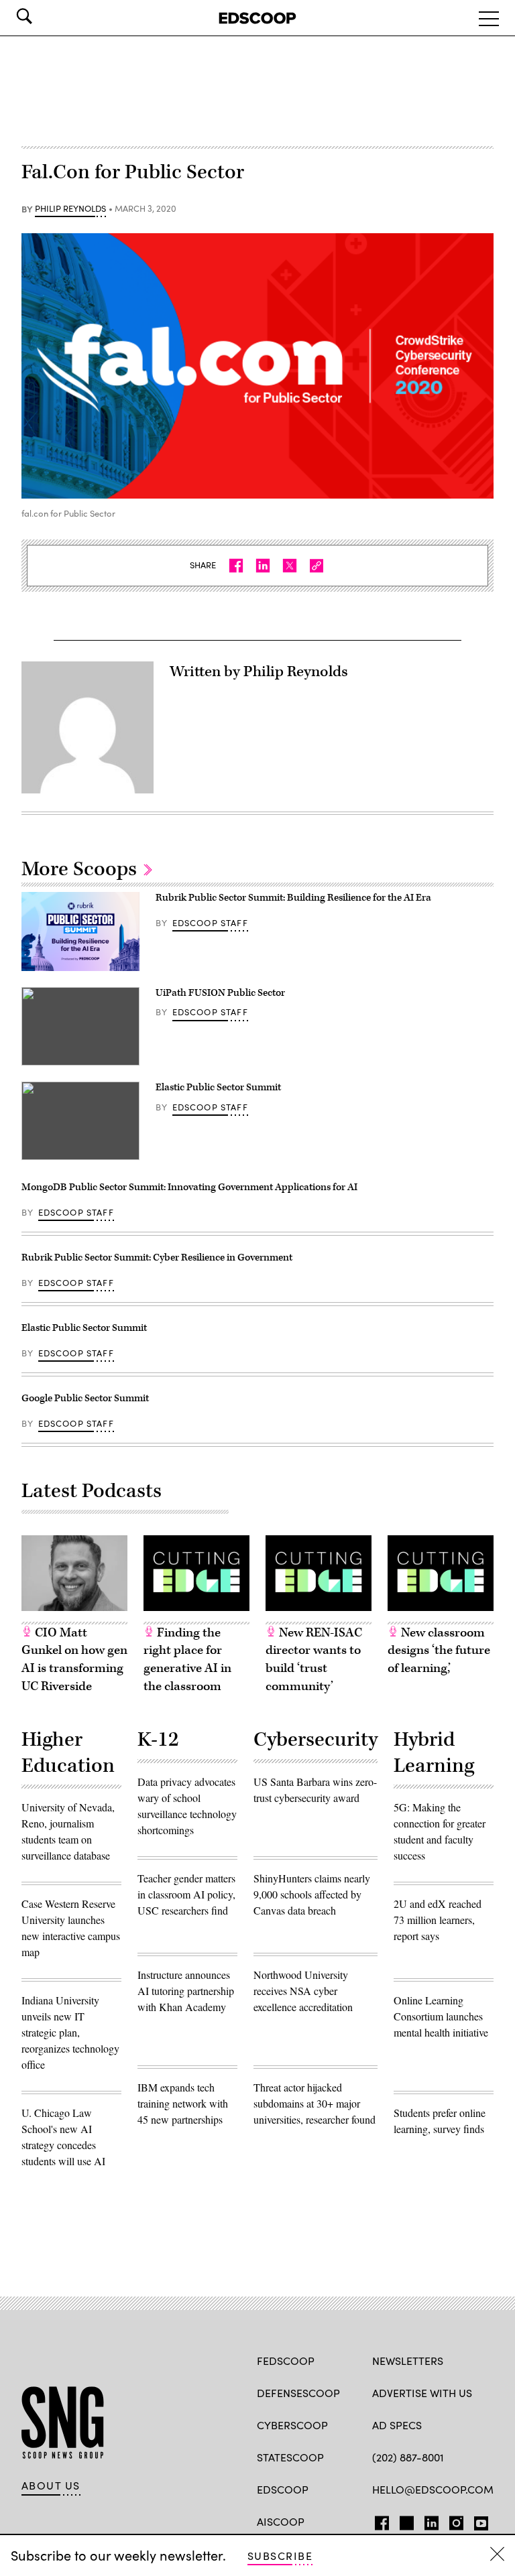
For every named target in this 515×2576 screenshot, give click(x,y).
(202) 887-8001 (408, 2457)
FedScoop (286, 2361)
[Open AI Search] (43, 16)
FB (379, 2520)
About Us (51, 2486)
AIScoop (281, 2521)
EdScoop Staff (210, 923)
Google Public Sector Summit (85, 1398)
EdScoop (283, 2489)
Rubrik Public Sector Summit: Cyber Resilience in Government (157, 1258)
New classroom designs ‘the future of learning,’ (439, 1651)
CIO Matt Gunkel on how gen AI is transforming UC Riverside (74, 1660)
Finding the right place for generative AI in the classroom (187, 1660)
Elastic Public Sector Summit (218, 1087)
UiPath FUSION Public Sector (220, 993)
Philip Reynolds (70, 209)
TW (405, 2520)
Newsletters (408, 2361)
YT (478, 2520)
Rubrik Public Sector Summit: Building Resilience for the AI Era (293, 898)
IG (452, 2520)
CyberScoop (292, 2425)
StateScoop (290, 2457)
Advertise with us (422, 2393)
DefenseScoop (298, 2393)
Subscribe (280, 2556)
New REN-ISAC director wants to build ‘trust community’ (314, 1660)
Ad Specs (397, 2425)
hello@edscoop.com (433, 2489)
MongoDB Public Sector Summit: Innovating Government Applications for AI (189, 1187)
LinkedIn (432, 2520)
